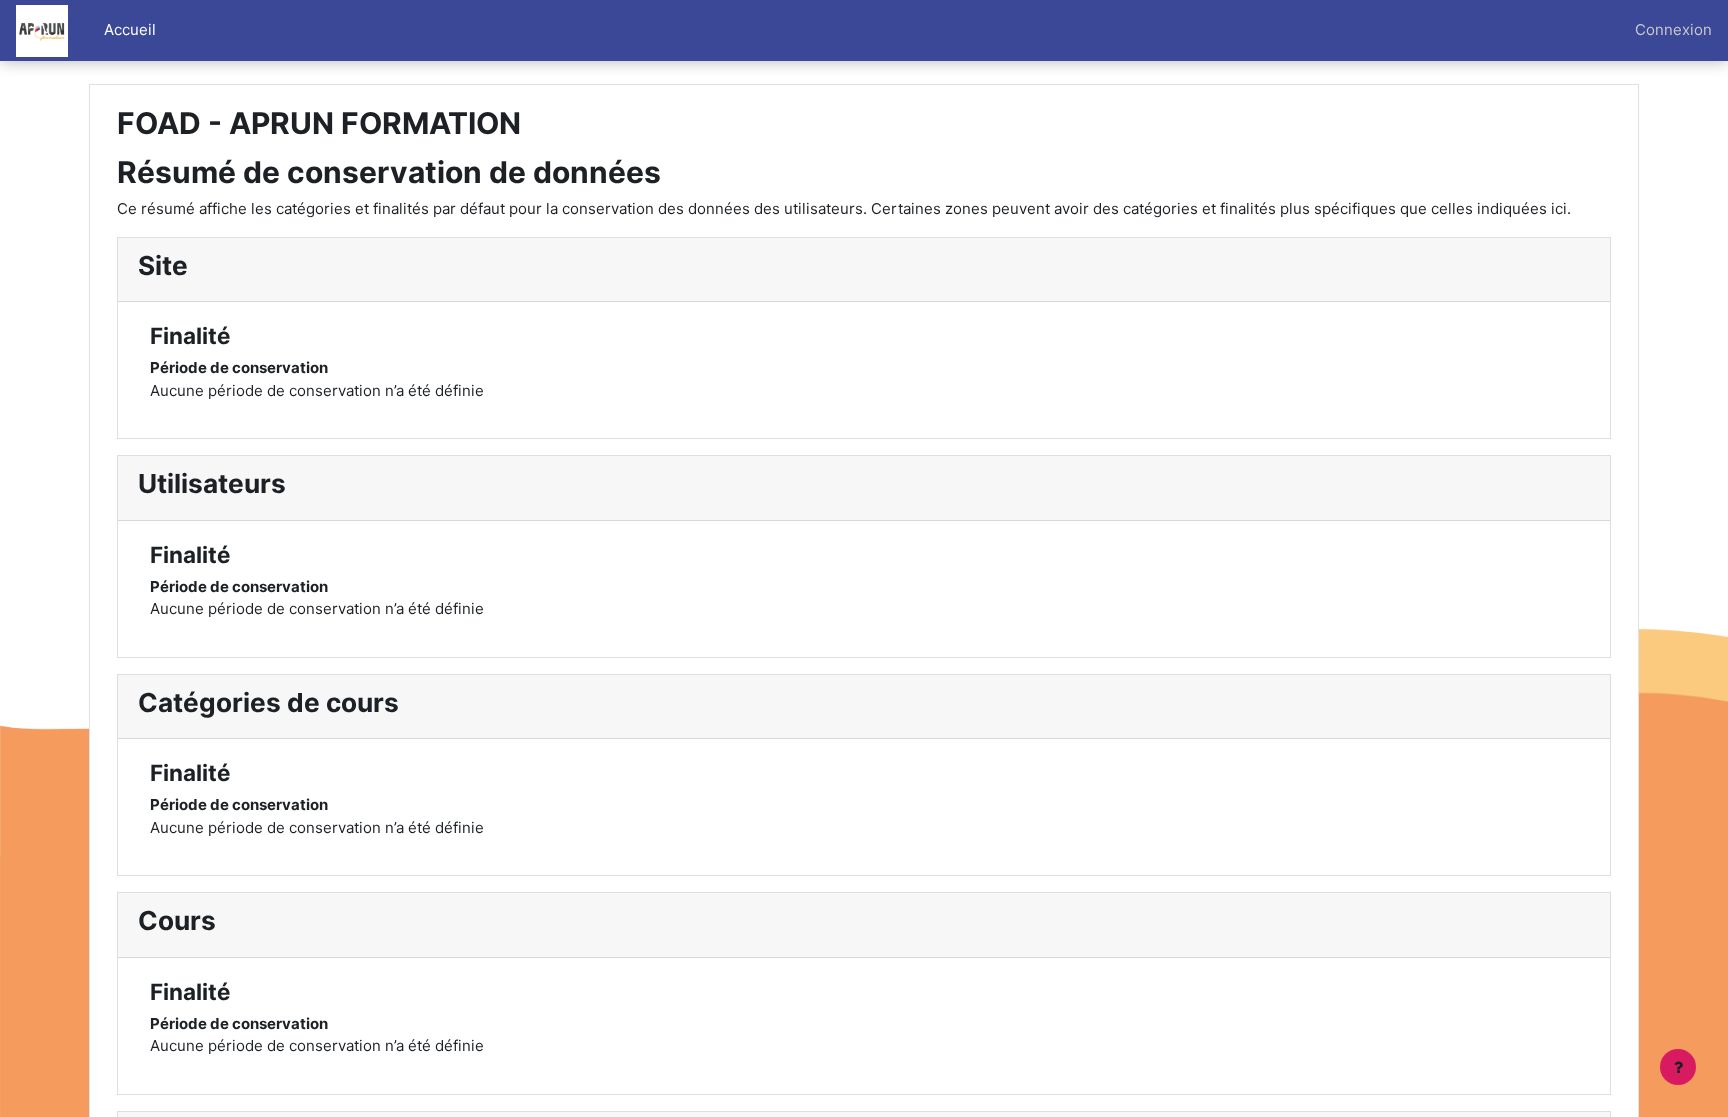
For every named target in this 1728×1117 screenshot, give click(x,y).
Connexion (1673, 29)
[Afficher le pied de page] (1678, 1067)
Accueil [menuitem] (130, 29)
